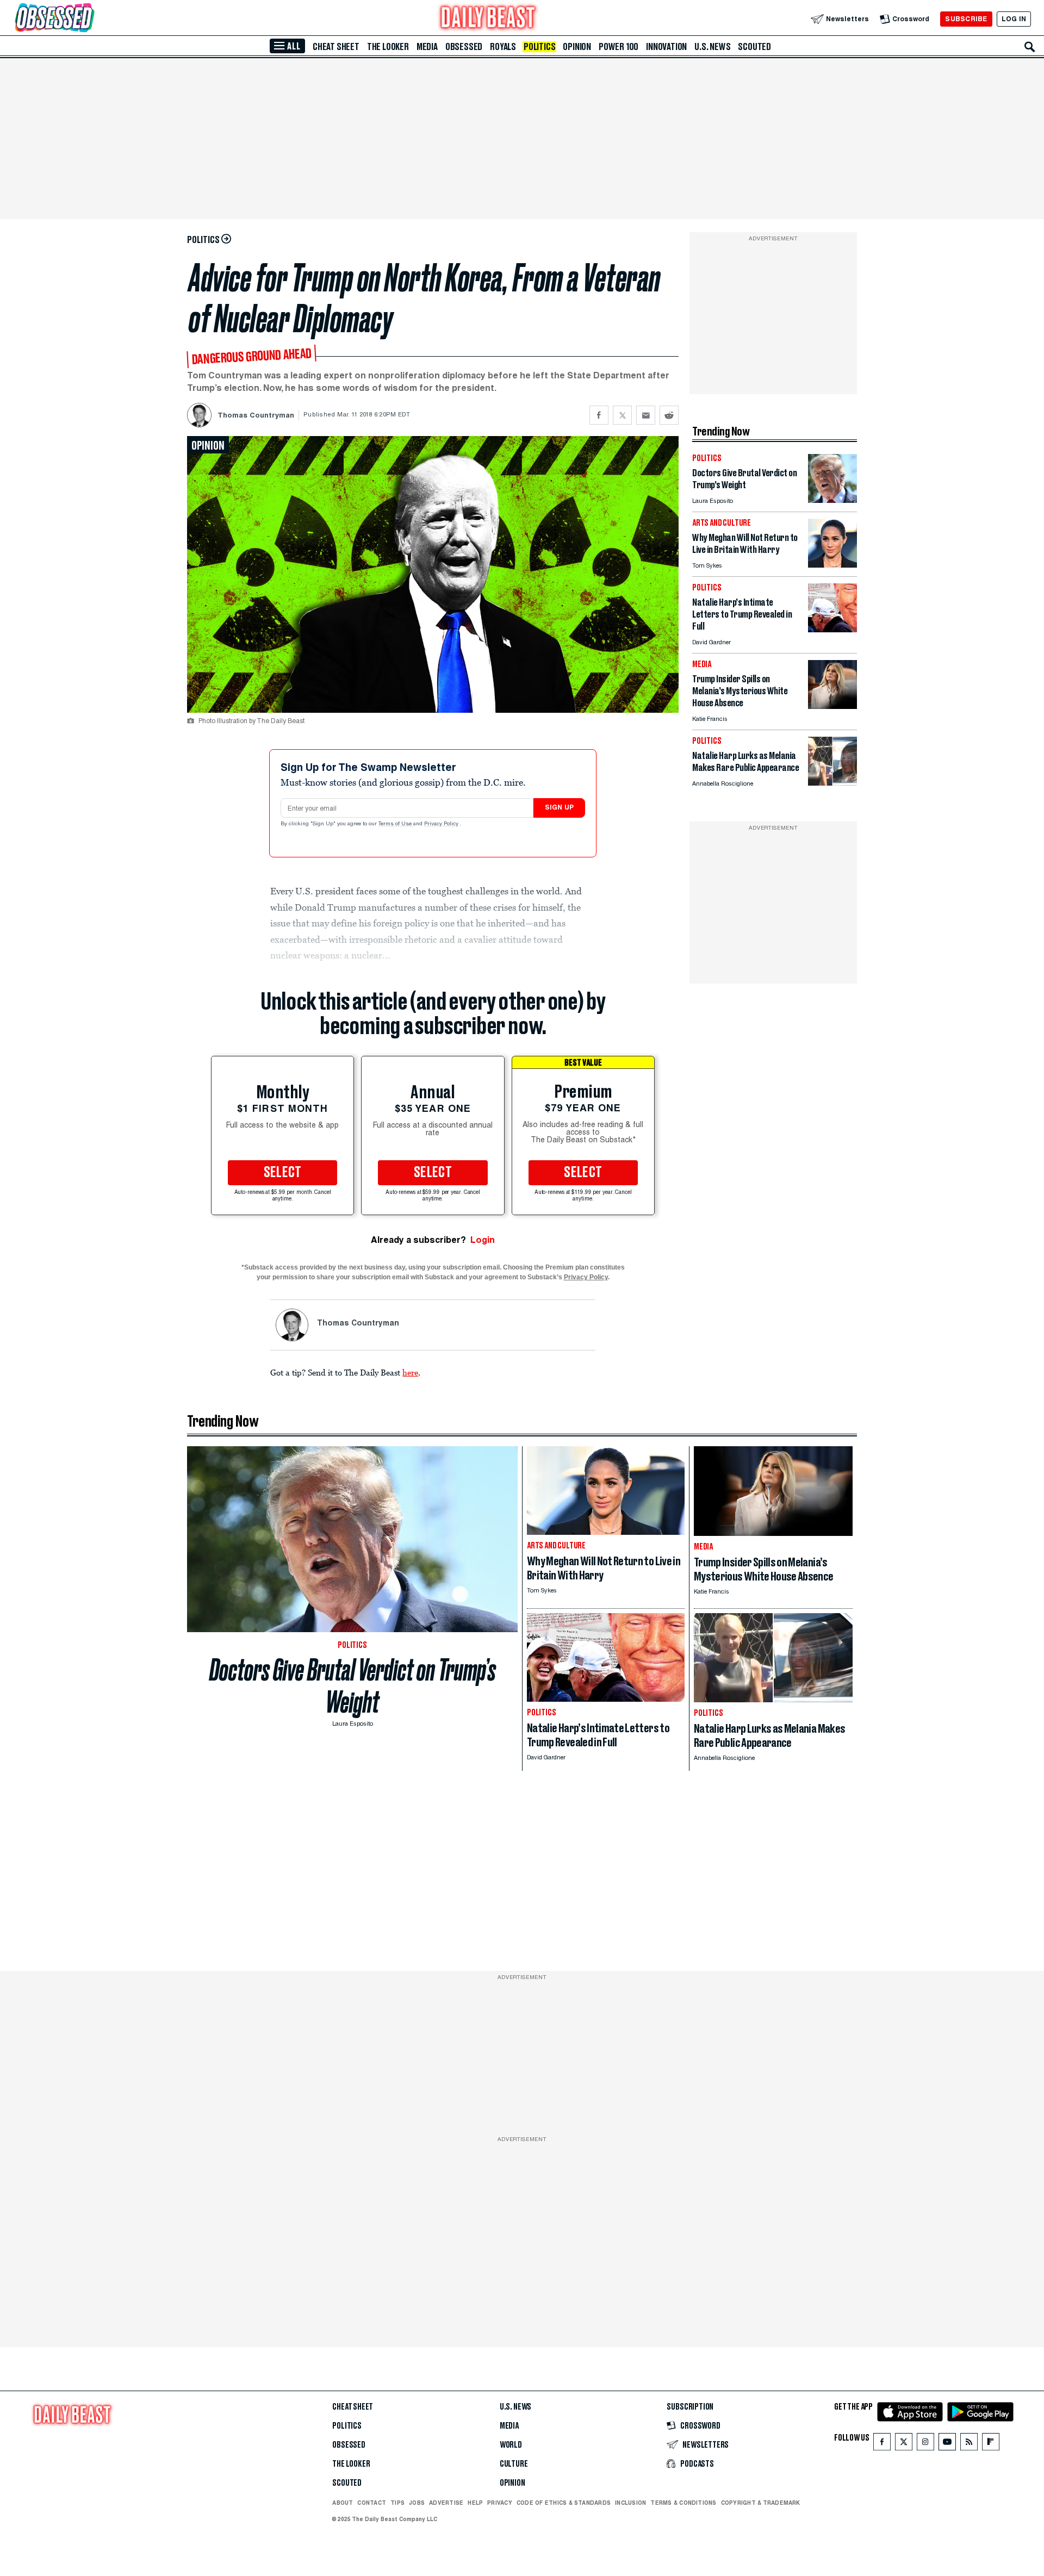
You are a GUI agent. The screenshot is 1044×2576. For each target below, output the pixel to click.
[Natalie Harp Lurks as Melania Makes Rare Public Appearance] (832, 783)
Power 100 (619, 47)
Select (283, 1173)
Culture (514, 2464)
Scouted (754, 47)
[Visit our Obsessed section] (89, 19)
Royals (503, 47)
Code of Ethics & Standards (564, 2503)
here (410, 1372)
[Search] (1030, 47)
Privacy (500, 2503)
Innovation (666, 47)
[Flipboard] (990, 2444)
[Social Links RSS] (969, 2444)
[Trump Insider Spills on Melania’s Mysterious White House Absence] (832, 706)
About (343, 2503)
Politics (539, 47)
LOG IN (1014, 19)
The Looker (388, 47)
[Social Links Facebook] (882, 2444)
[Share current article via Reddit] (669, 415)
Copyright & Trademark (761, 2503)
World (511, 2445)
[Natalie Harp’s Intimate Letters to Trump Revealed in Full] (832, 629)
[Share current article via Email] (646, 415)
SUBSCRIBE (966, 19)
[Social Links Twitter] (904, 2444)
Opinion (577, 47)
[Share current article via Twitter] (622, 415)
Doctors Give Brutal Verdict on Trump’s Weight (353, 1686)
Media (427, 47)
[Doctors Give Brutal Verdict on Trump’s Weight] (832, 500)
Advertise (446, 2503)
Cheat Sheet (336, 47)
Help (475, 2503)
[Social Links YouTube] (947, 2444)
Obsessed (464, 47)
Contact (372, 2503)
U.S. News (712, 47)
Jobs (417, 2503)
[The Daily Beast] (488, 19)
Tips (397, 2503)
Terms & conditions (683, 2503)
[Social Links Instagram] (925, 2444)
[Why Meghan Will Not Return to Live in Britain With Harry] (832, 565)
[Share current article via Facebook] (599, 415)
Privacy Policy (442, 824)
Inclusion (630, 2503)
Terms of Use (396, 824)
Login (483, 1240)
